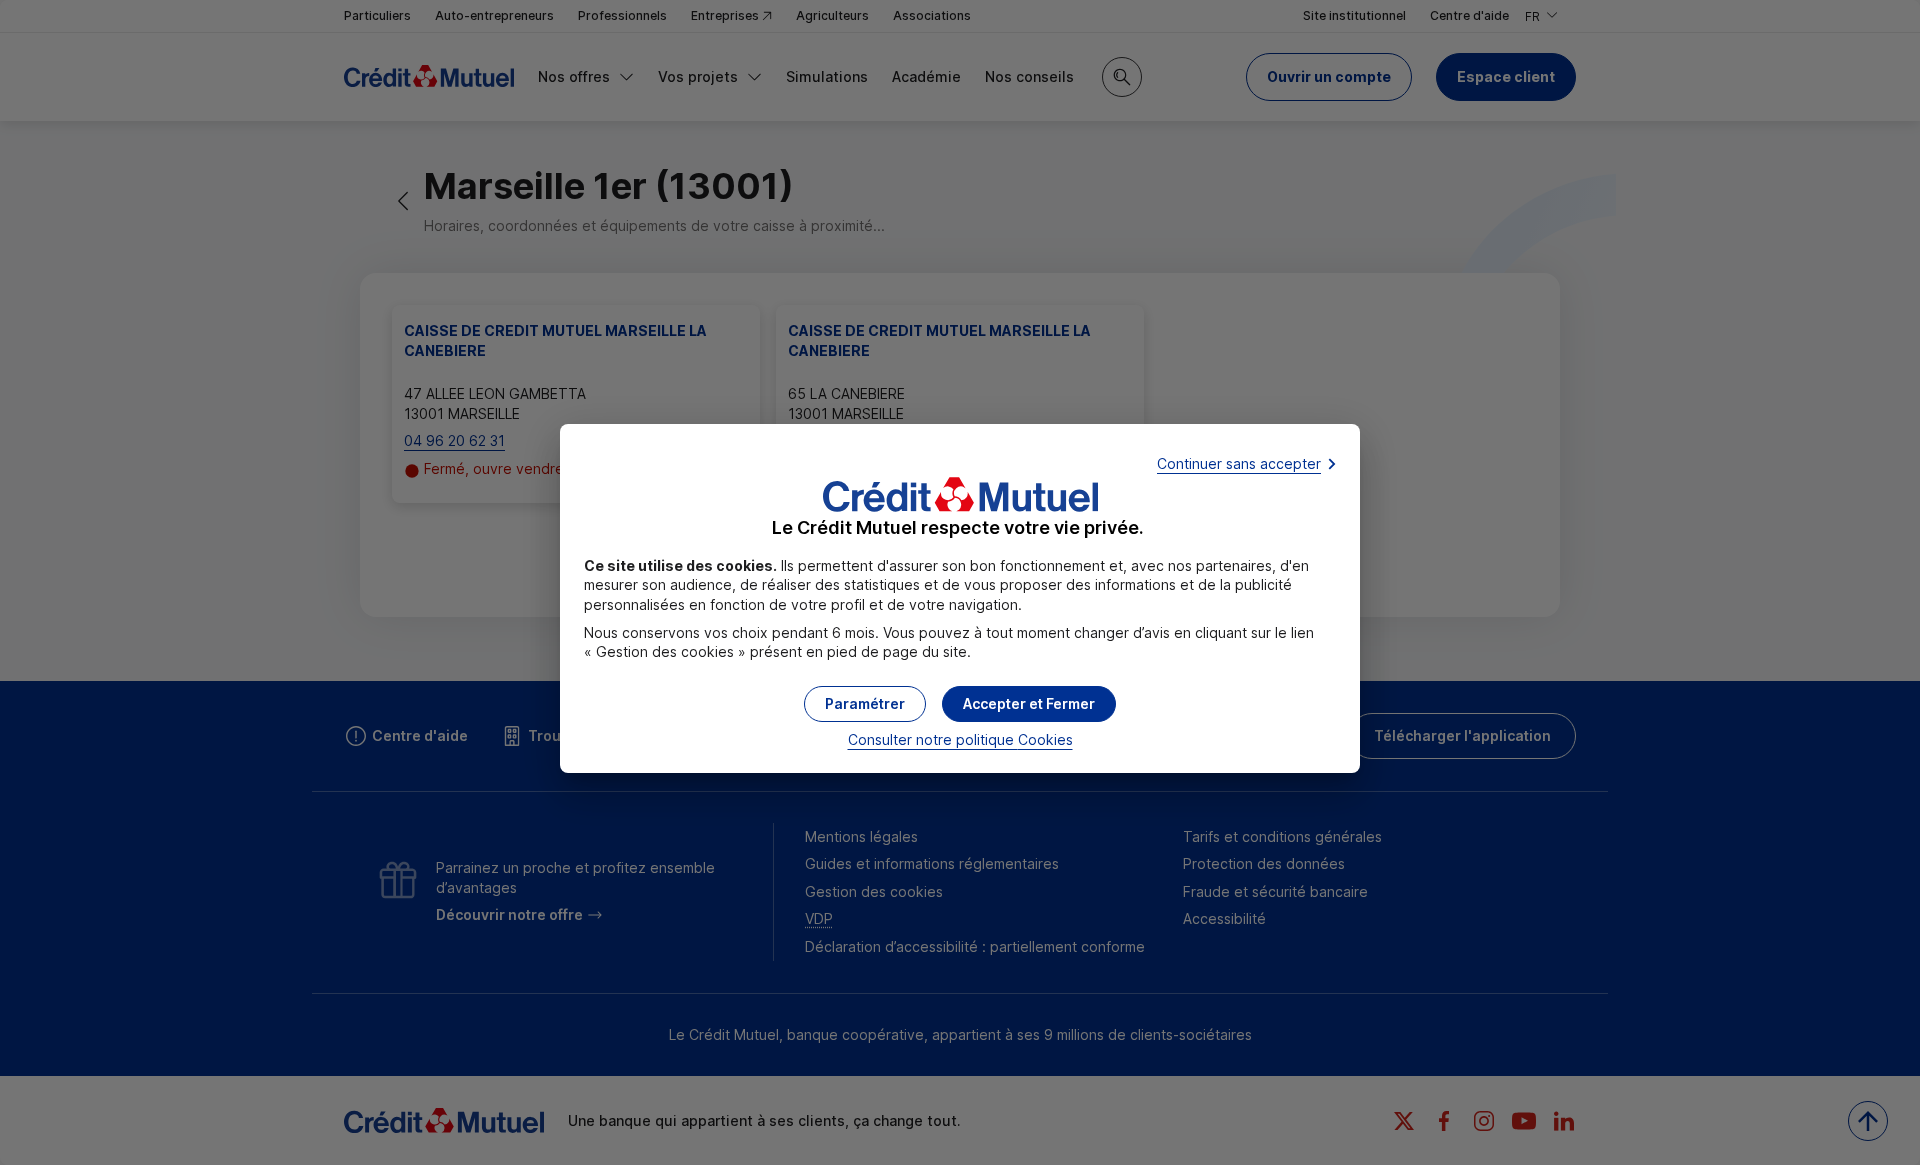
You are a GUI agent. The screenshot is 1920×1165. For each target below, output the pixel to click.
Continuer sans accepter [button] (1239, 463)
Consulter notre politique (960, 739)
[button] (1029, 704)
